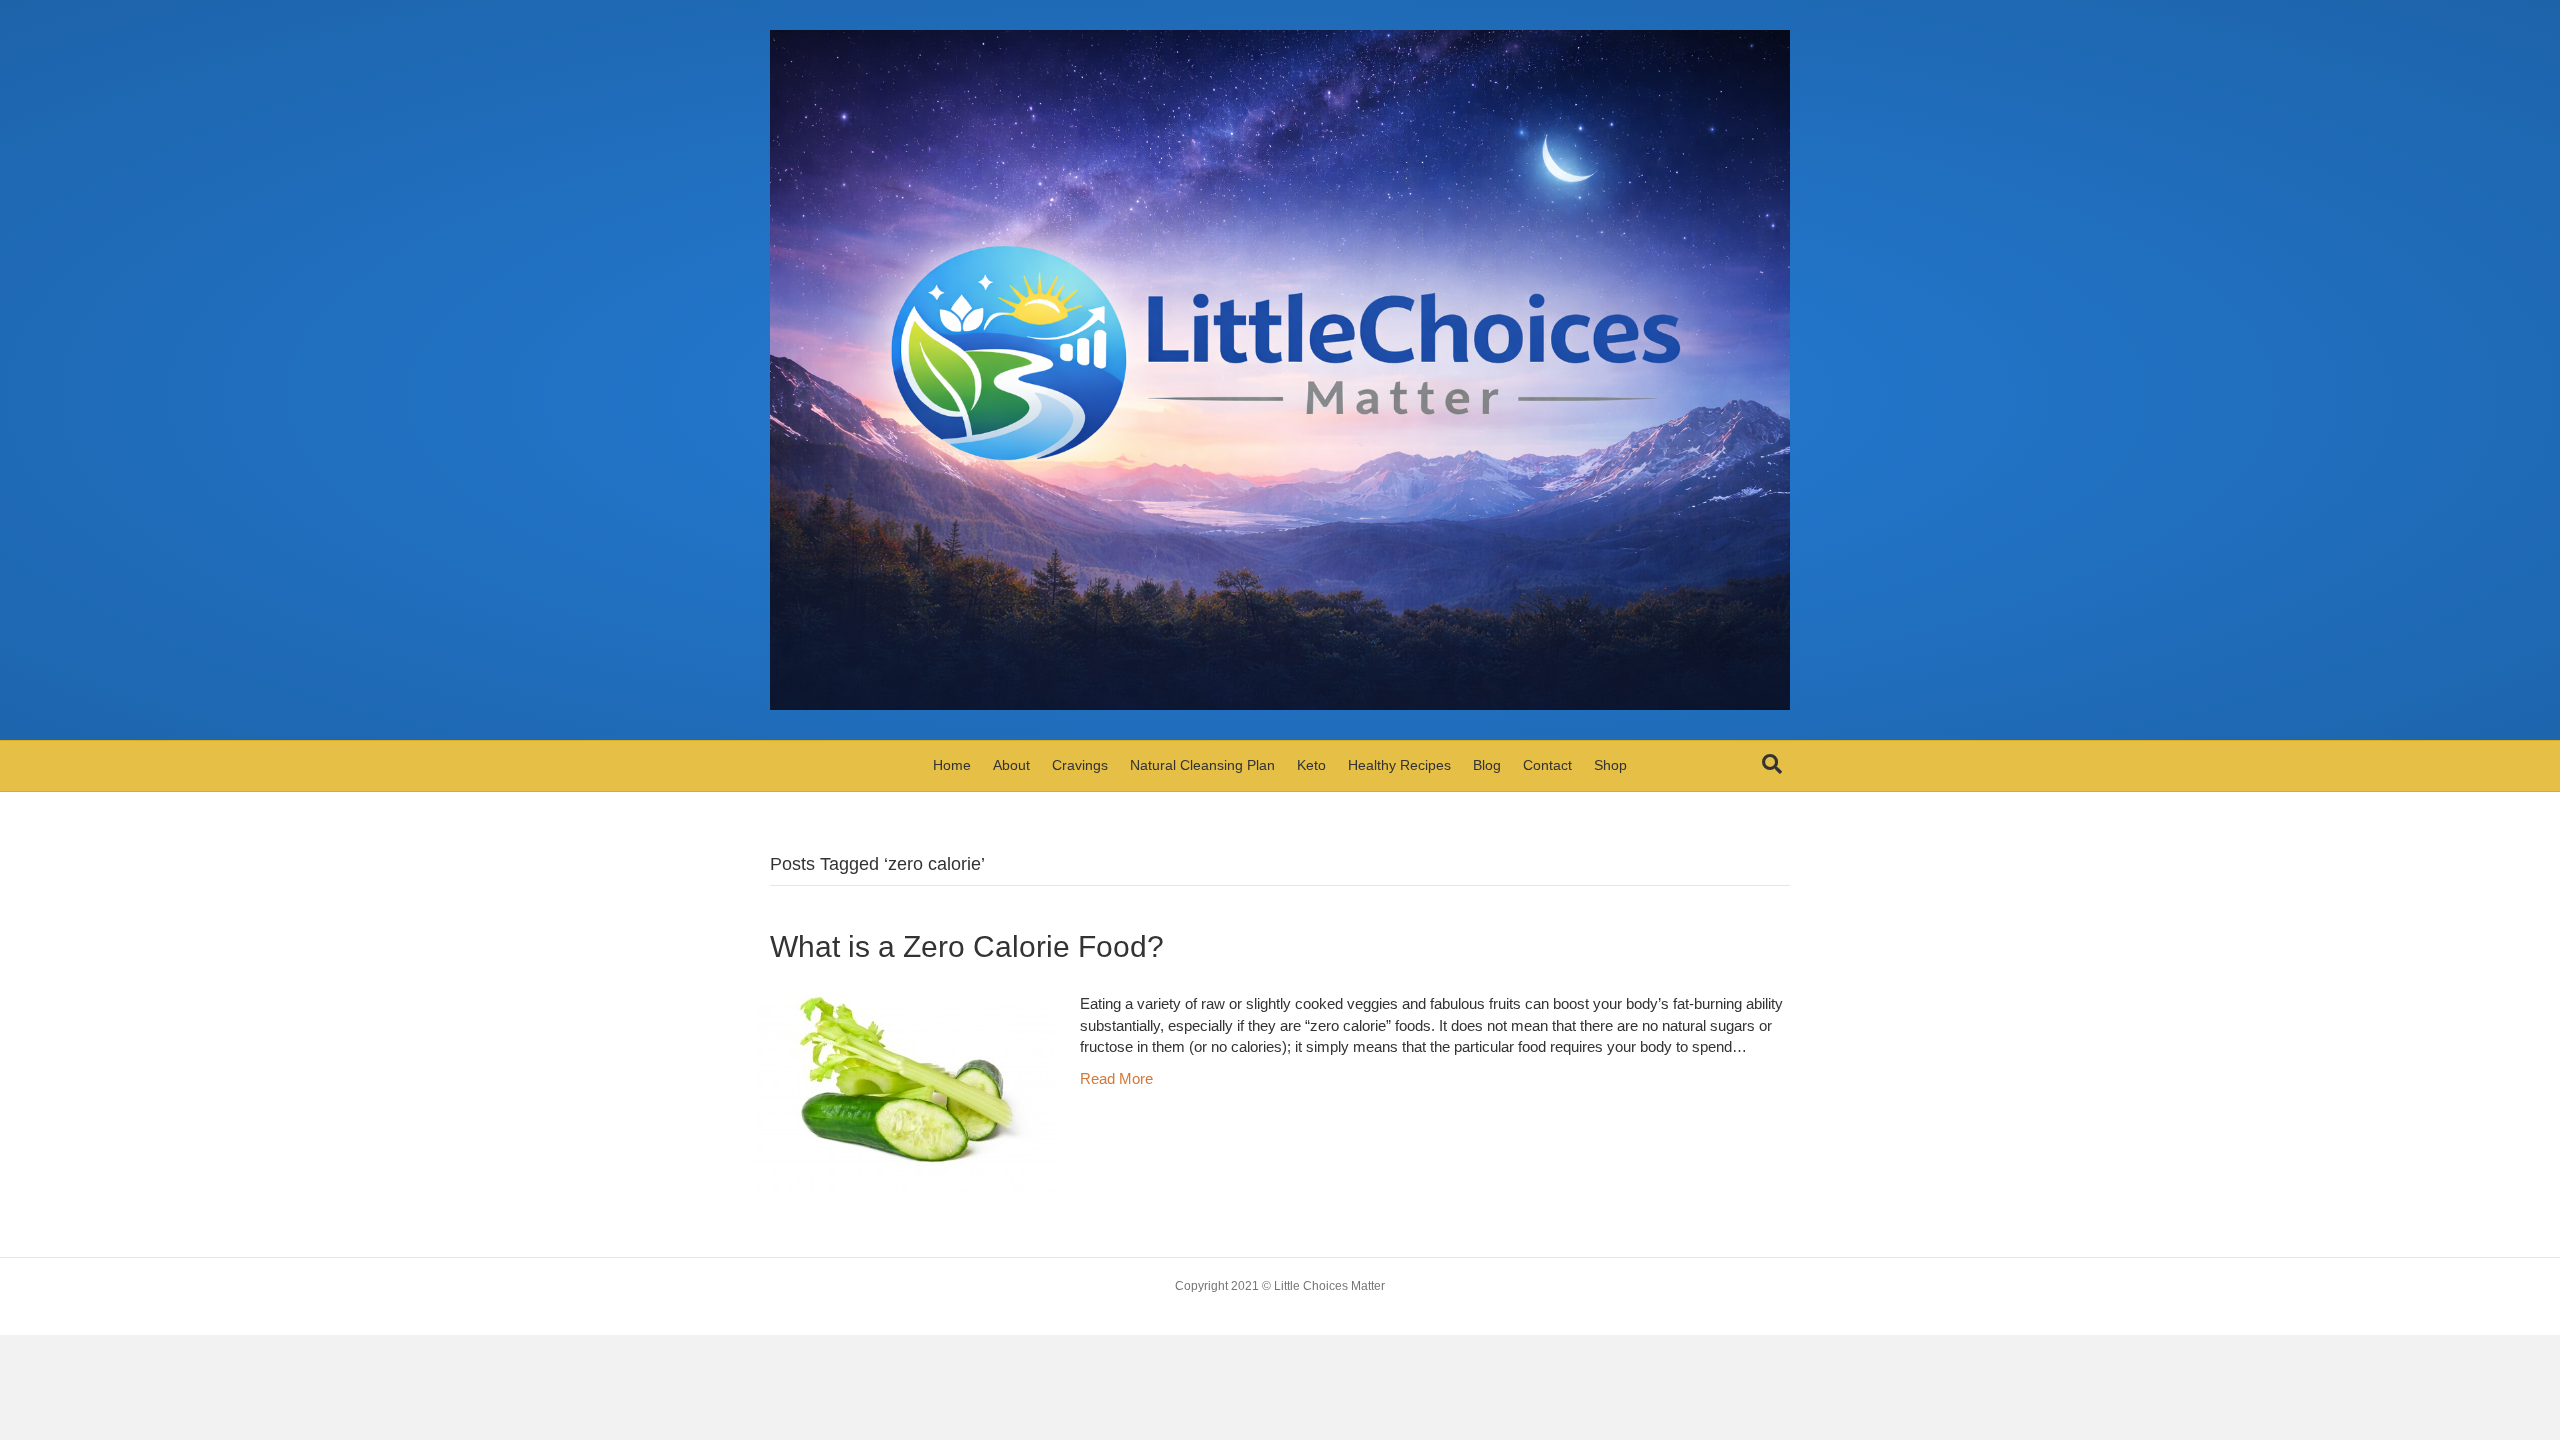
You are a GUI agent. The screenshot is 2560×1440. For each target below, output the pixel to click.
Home (952, 765)
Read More (1116, 1078)
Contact (1547, 765)
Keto (1311, 765)
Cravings (1080, 765)
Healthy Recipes (1399, 765)
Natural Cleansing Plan (1202, 765)
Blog (1487, 765)
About (1011, 765)
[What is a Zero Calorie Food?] (905, 1090)
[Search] (1772, 764)
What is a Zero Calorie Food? (967, 946)
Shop (1610, 765)
